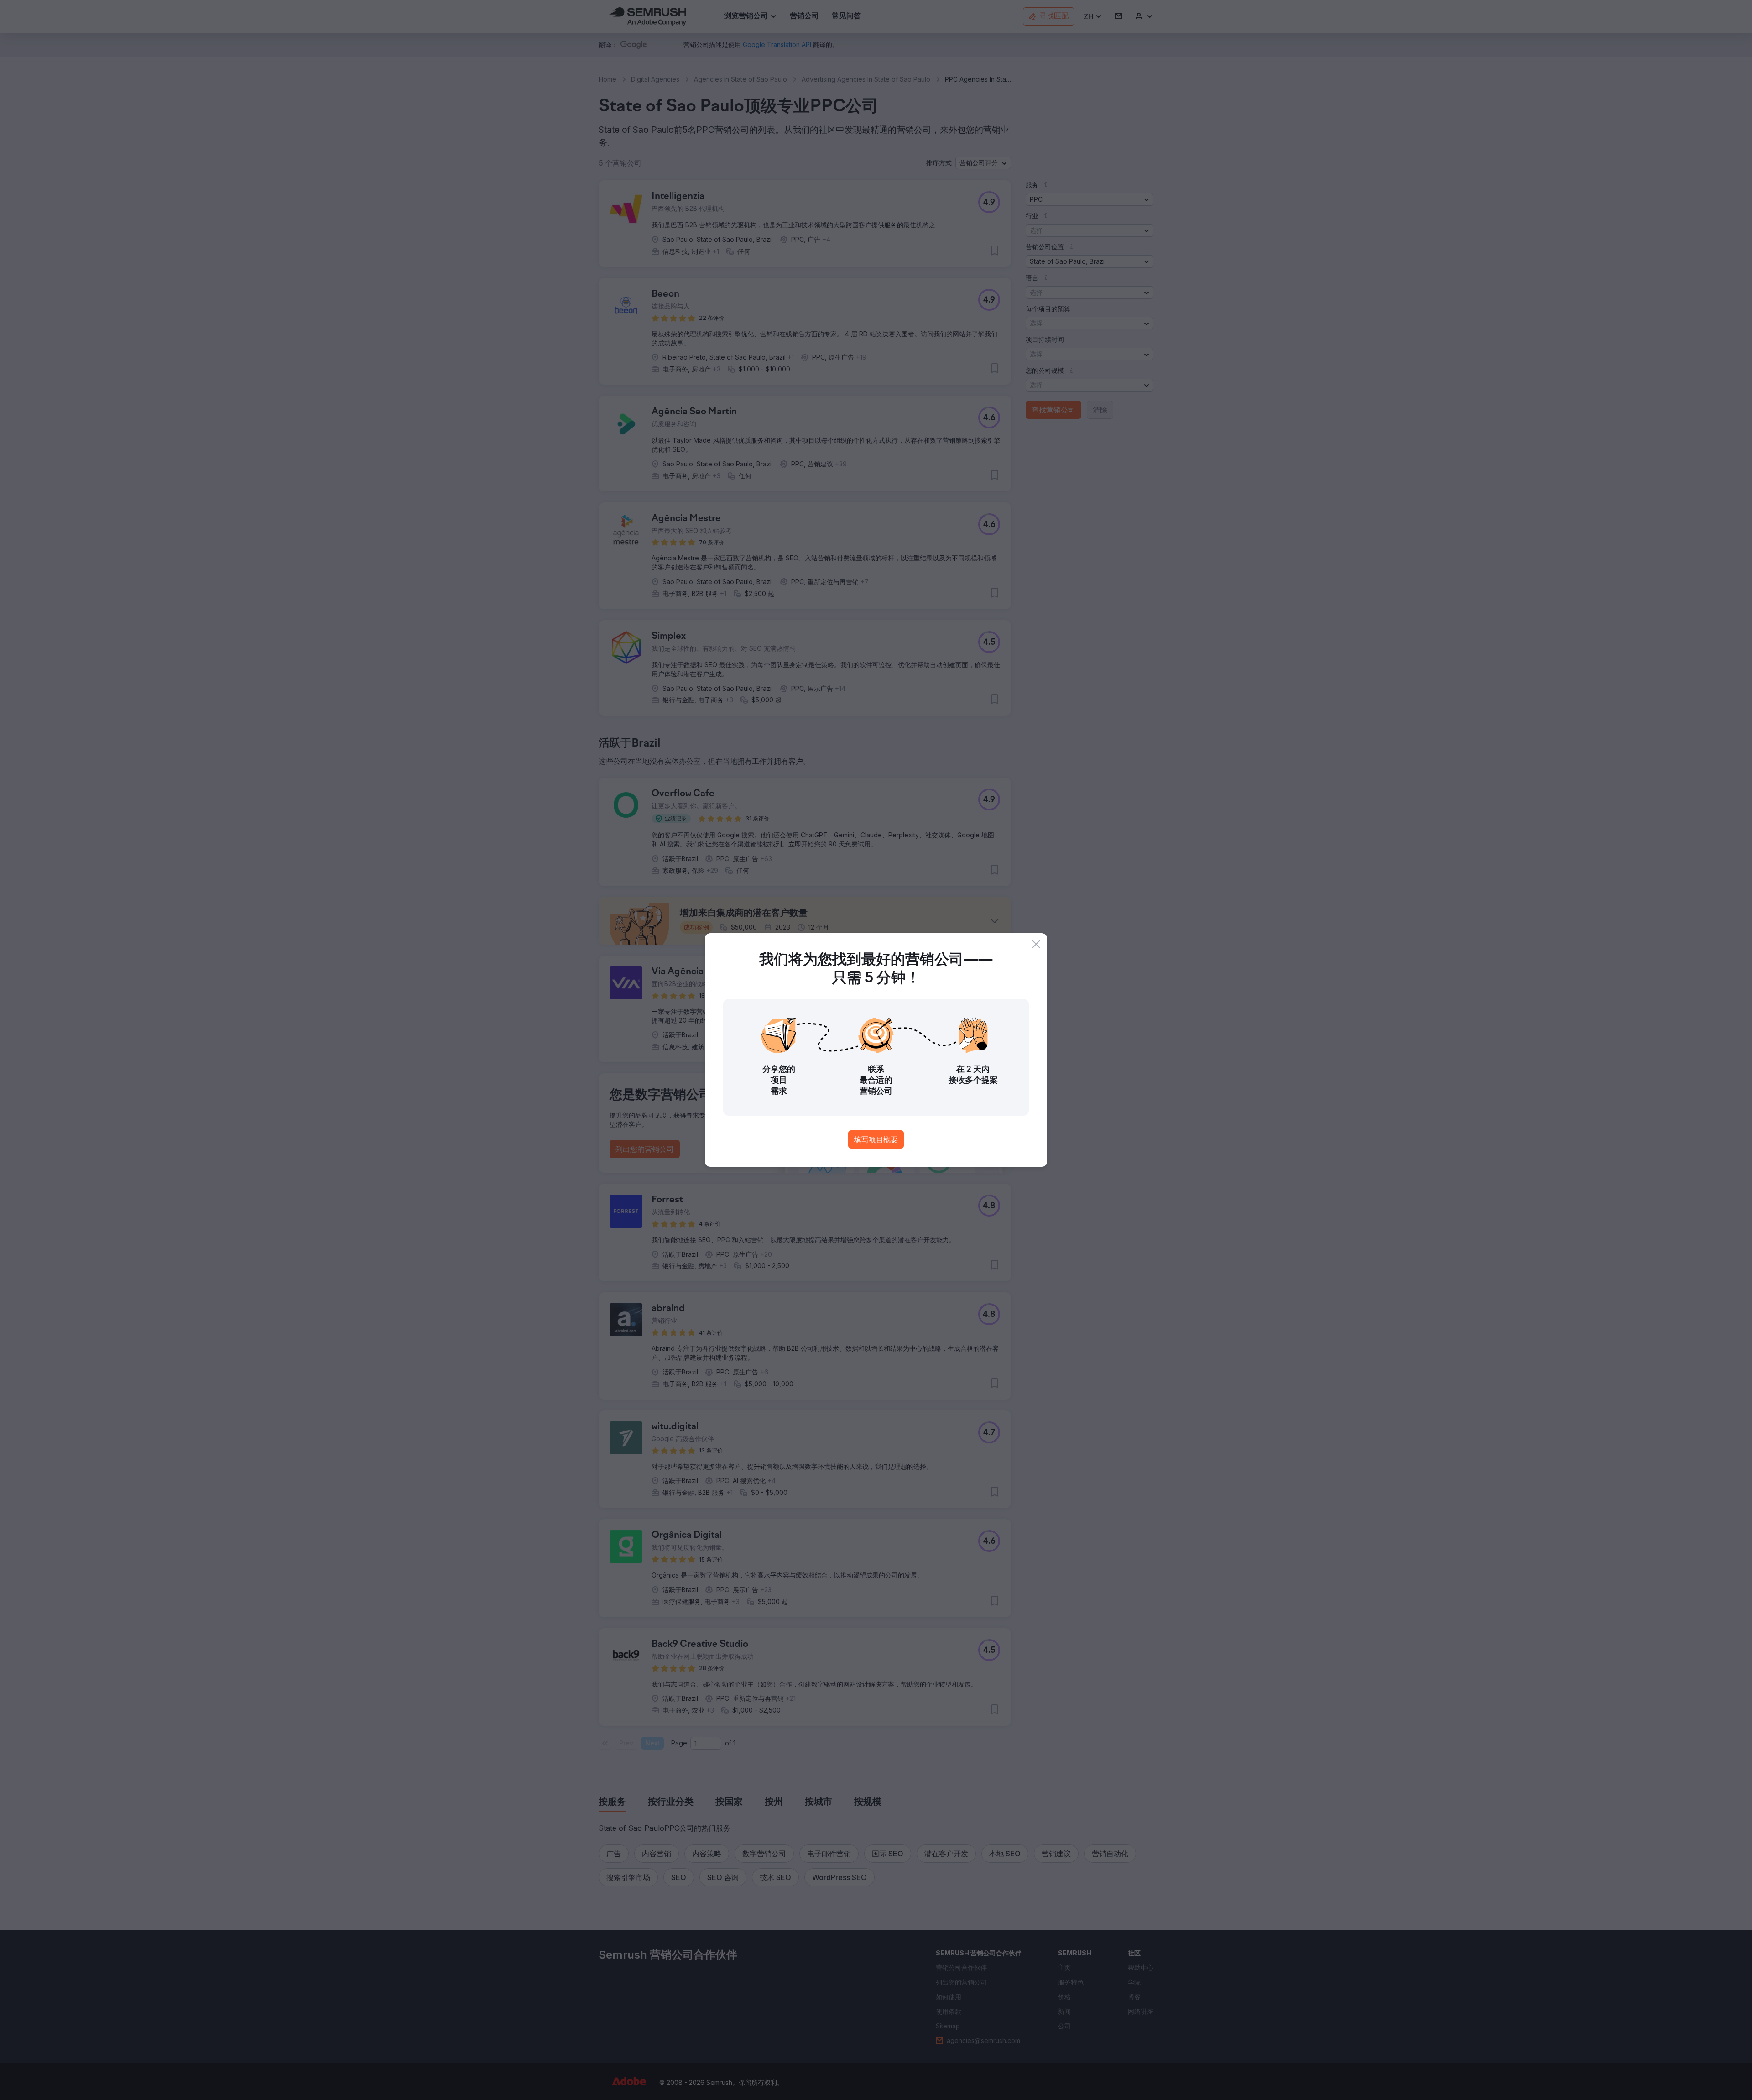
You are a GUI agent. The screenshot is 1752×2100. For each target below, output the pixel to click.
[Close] (1036, 944)
